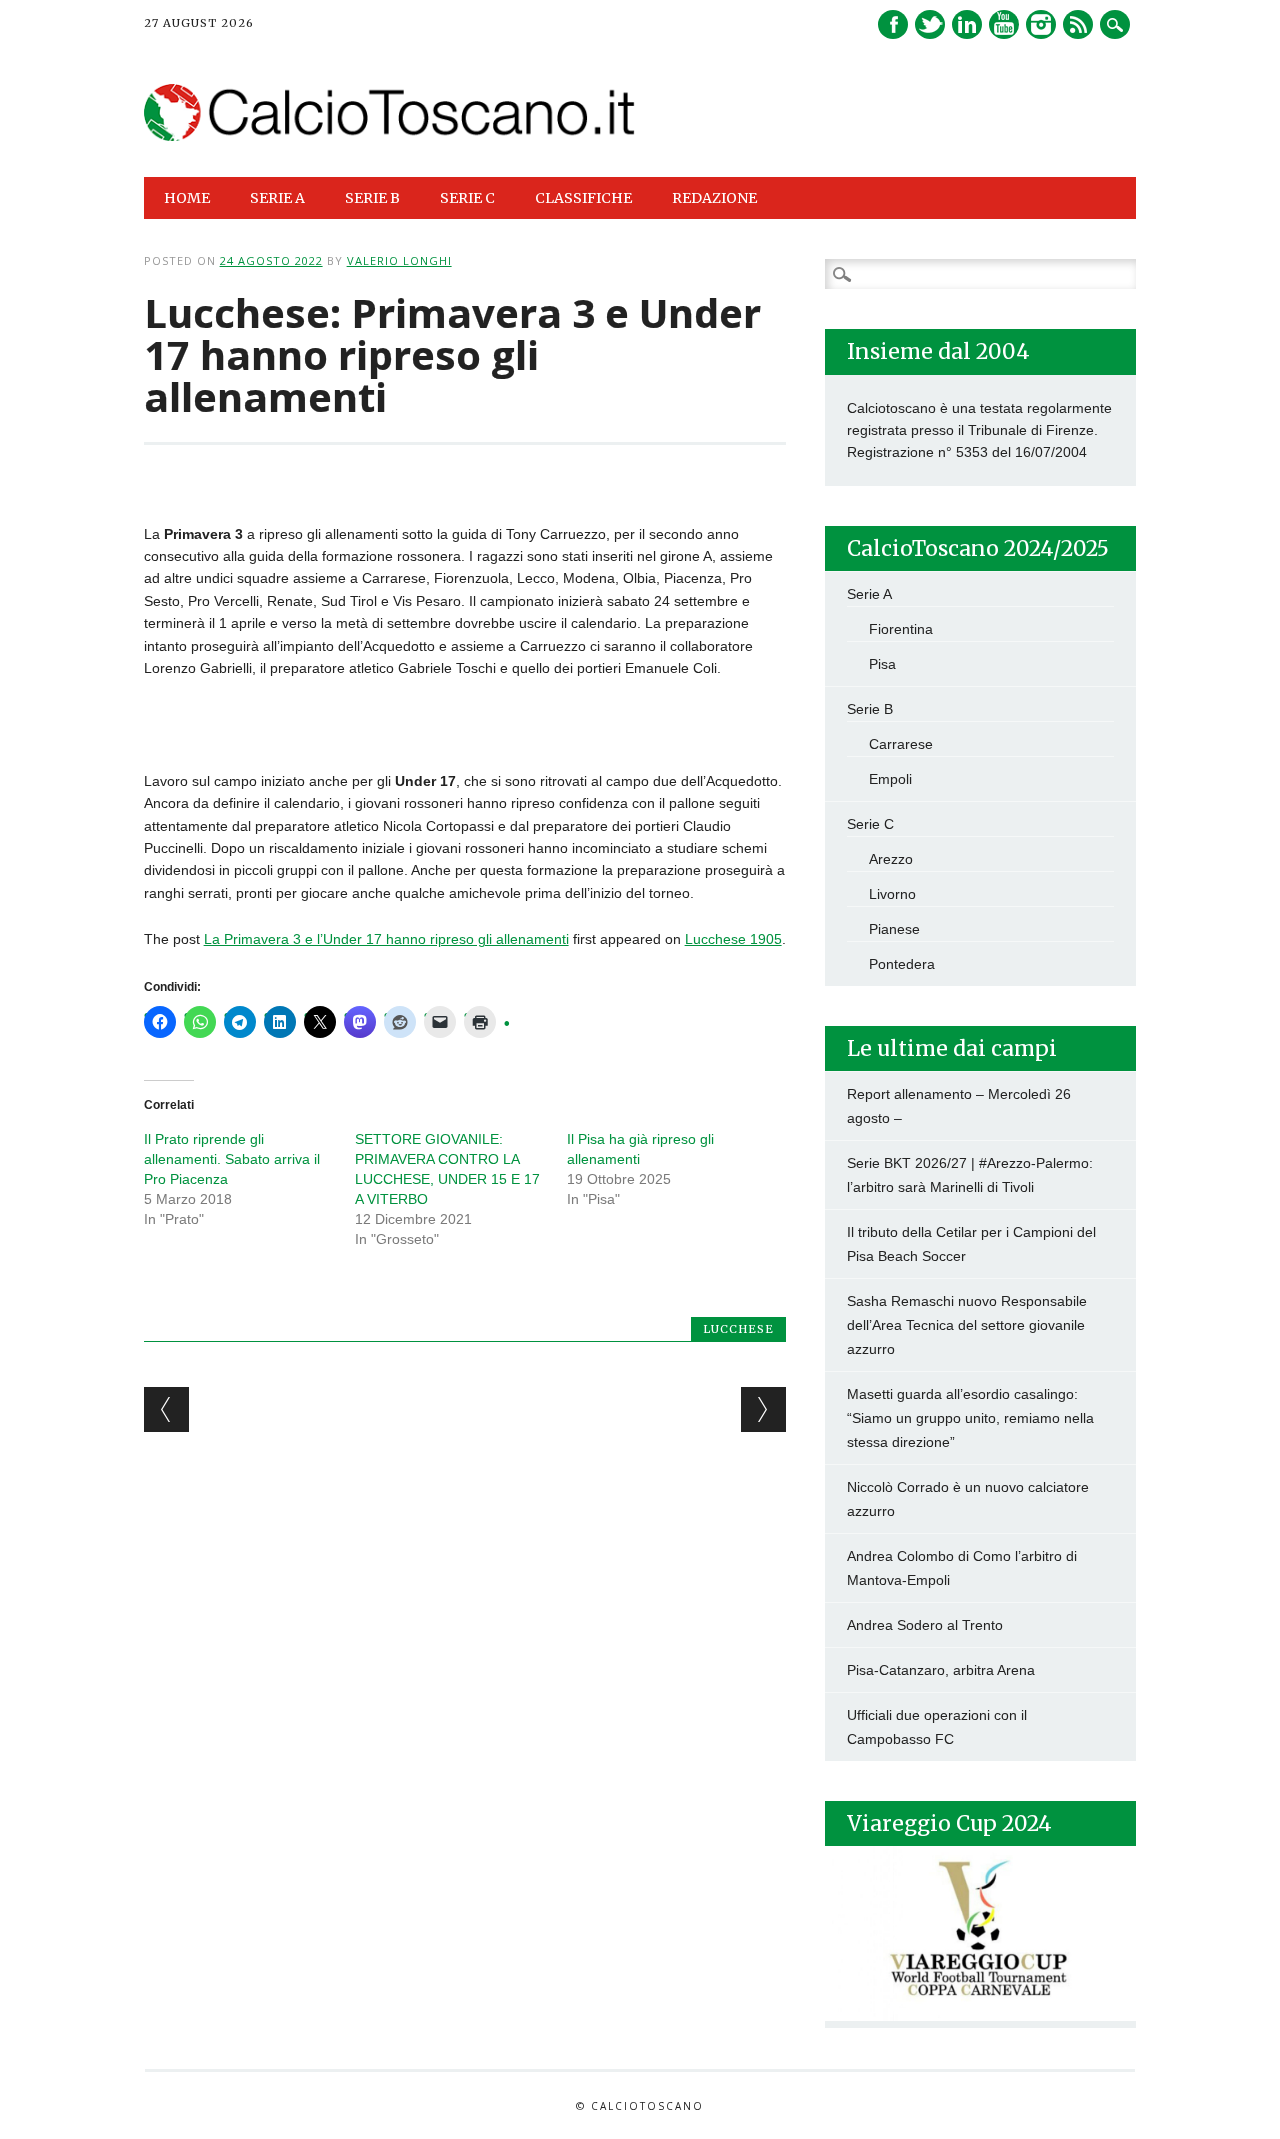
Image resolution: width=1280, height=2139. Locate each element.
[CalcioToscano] (390, 136)
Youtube (1004, 24)
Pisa (882, 664)
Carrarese (901, 744)
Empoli (890, 779)
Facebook (893, 24)
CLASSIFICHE (583, 198)
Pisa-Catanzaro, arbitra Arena (941, 1670)
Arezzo (891, 859)
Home (187, 198)
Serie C (870, 824)
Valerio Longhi (399, 260)
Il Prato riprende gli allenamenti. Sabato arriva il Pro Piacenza (232, 1159)
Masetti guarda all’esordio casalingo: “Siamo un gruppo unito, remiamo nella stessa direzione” (970, 1418)
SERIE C (467, 198)
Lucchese (738, 1329)
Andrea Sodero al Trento (925, 1625)
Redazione (714, 198)
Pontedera (902, 964)
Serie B (870, 709)
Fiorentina (901, 629)
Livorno (892, 894)
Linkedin (967, 24)
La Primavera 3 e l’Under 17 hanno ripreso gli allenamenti (386, 939)
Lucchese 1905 (733, 939)
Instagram (1041, 24)
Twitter (930, 24)
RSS (1078, 24)
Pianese (894, 929)
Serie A (869, 594)
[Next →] (763, 1409)
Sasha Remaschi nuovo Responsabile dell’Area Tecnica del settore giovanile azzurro (967, 1325)
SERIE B (372, 198)
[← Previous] (166, 1409)
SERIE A (277, 198)
